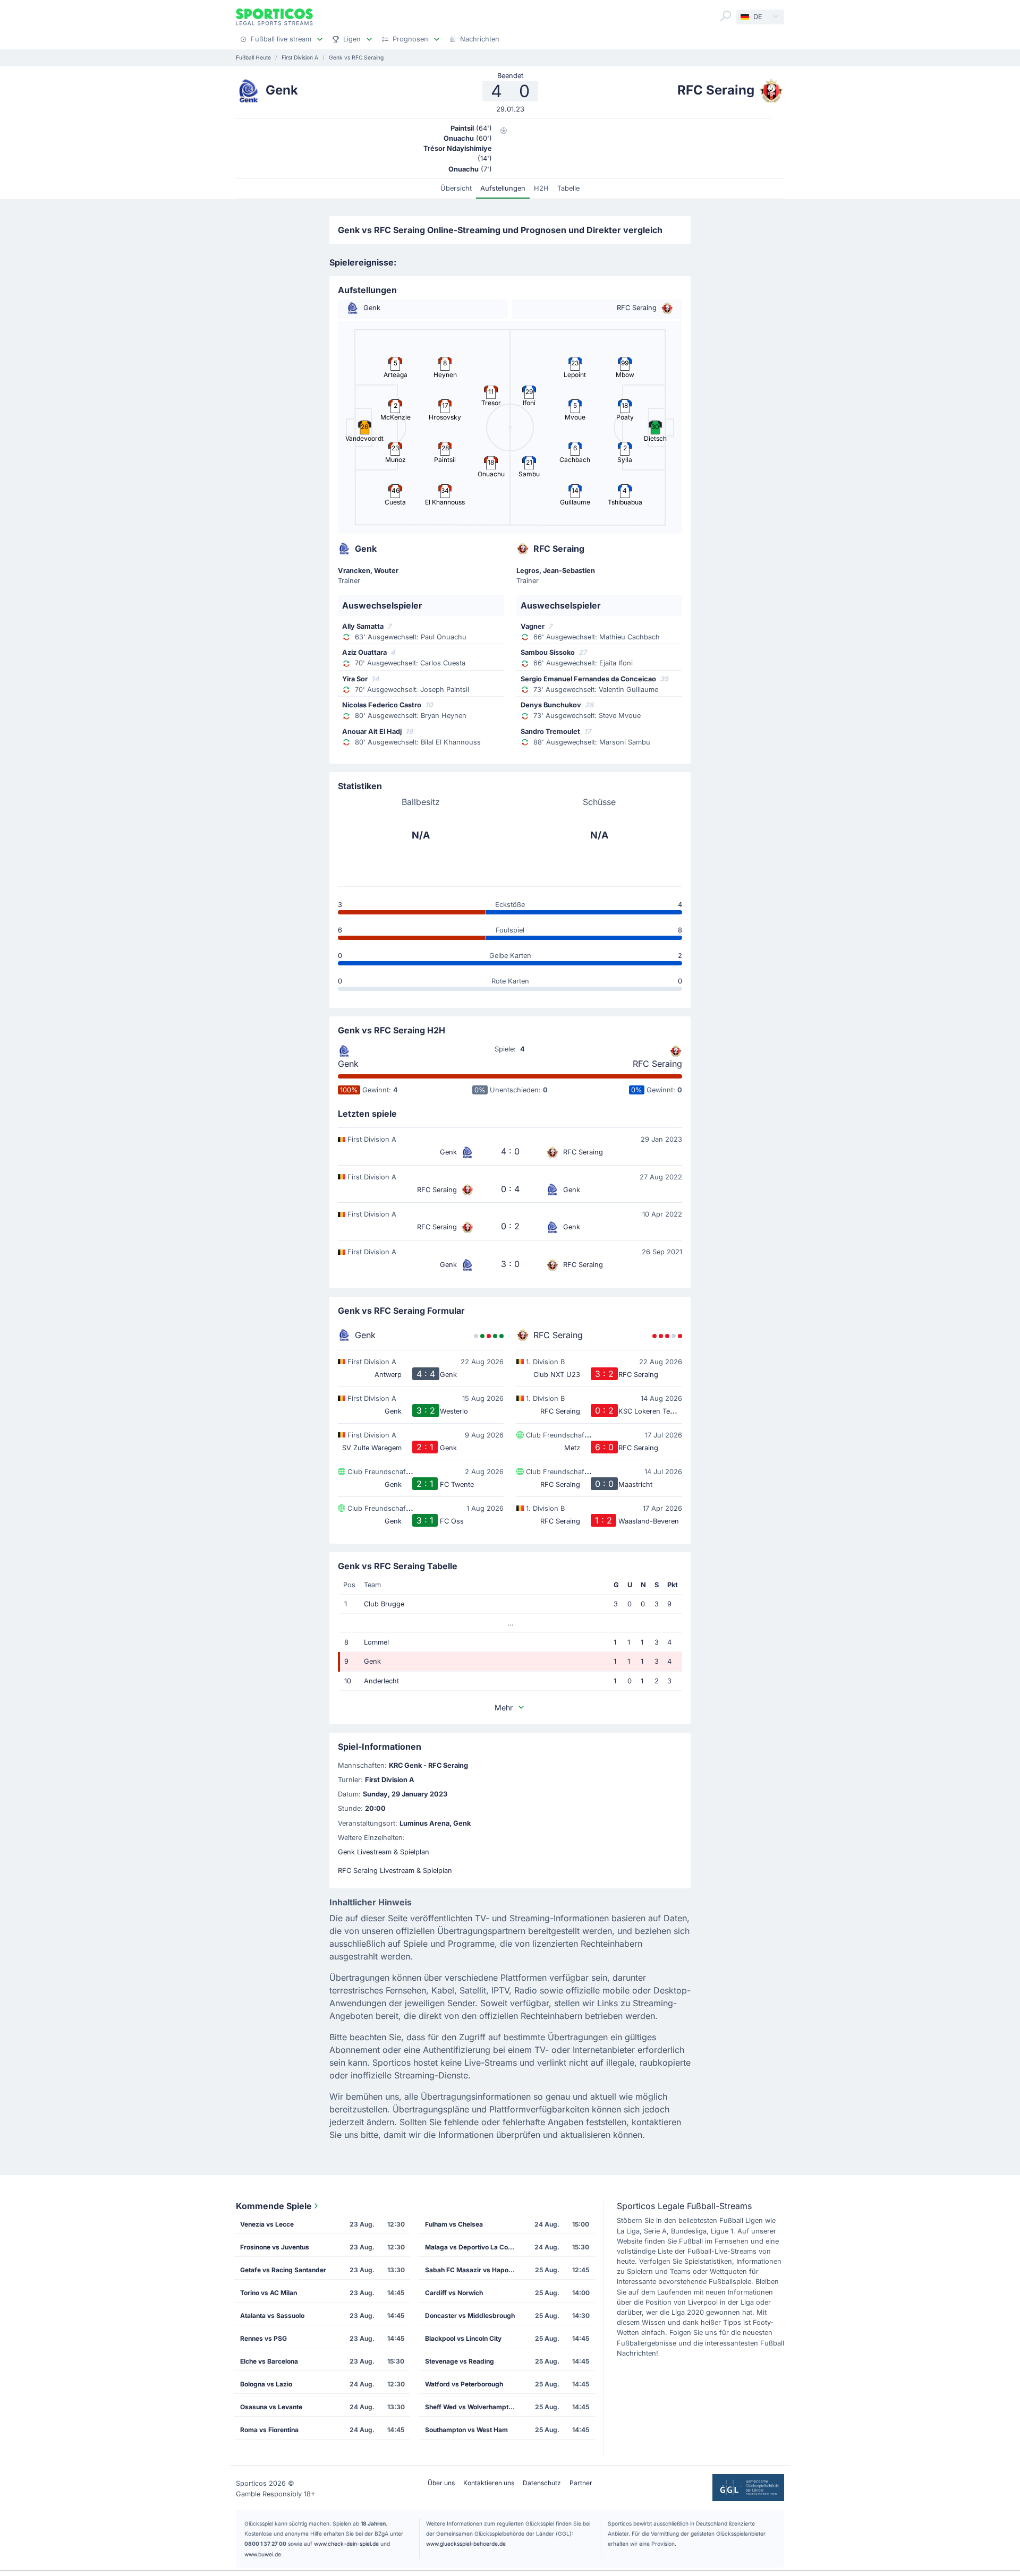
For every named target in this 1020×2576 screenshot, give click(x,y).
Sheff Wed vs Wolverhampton (470, 2407)
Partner (581, 2483)
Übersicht (456, 188)
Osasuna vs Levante (271, 2407)
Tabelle (568, 188)
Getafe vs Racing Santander (283, 2270)
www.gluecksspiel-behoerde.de (466, 2544)
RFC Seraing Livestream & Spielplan (395, 1871)
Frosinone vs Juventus (275, 2247)
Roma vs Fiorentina (269, 2430)
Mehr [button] (504, 1708)
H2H (541, 188)
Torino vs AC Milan (269, 2293)
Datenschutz (542, 2483)
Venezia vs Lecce (267, 2224)
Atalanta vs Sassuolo (272, 2316)
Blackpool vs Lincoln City (463, 2338)
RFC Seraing (657, 1064)
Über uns (441, 2483)
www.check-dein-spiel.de (346, 2544)
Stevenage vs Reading (460, 2361)
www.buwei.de (263, 2554)
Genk (348, 1064)
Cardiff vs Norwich (454, 2293)
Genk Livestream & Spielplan (384, 1852)
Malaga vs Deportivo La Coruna (473, 2247)
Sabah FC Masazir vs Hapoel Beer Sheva (473, 2270)
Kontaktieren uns (489, 2483)
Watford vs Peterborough (464, 2384)
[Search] (726, 16)
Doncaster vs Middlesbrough (470, 2316)
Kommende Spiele (274, 2206)
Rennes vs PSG (263, 2338)
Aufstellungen (503, 188)
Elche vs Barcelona (269, 2361)
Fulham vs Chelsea (454, 2224)
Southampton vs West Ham (466, 2430)
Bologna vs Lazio (266, 2384)
